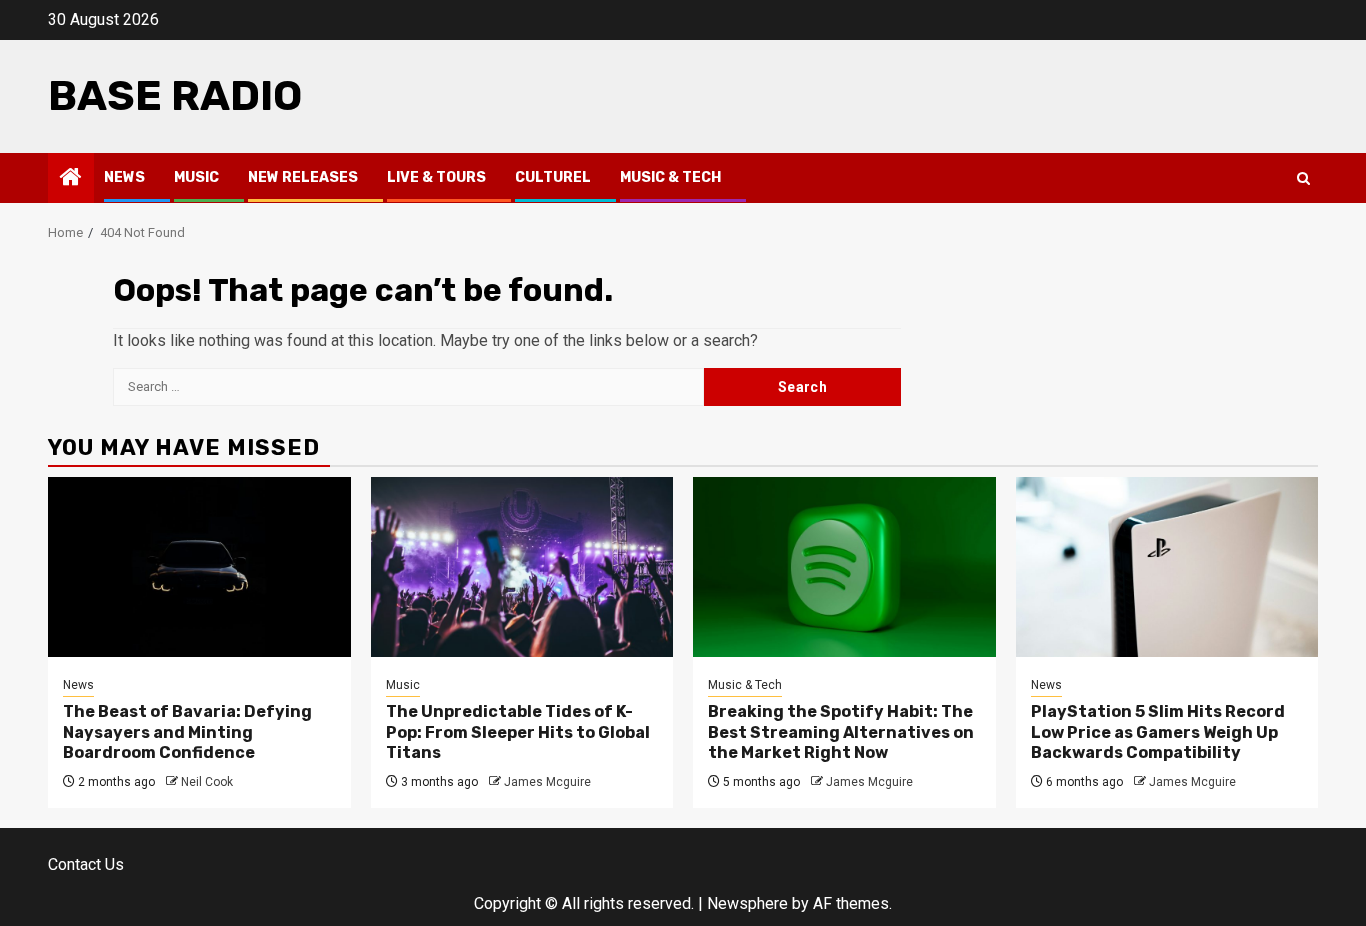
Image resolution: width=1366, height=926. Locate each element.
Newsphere (747, 903)
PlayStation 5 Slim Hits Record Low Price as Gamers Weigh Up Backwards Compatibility (1158, 732)
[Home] (71, 179)
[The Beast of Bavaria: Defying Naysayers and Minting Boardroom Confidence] (199, 567)
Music (196, 177)
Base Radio (175, 96)
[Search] (1303, 178)
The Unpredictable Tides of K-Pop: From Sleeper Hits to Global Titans (518, 732)
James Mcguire (547, 782)
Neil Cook (207, 782)
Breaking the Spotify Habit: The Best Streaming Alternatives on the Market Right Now (841, 732)
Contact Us (86, 864)
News (124, 177)
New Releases (303, 177)
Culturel (553, 177)
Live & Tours (436, 177)
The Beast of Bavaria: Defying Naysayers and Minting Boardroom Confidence (187, 732)
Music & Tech (670, 177)
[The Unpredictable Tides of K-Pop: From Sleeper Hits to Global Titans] (522, 567)
